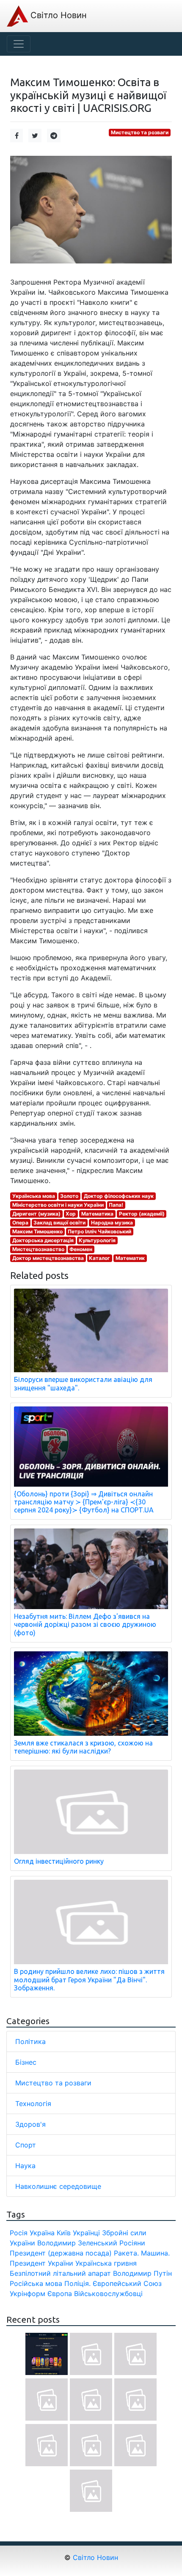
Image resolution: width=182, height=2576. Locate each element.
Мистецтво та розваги (140, 132)
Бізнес (26, 2062)
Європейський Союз (127, 2283)
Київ (64, 2233)
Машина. (155, 2253)
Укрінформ (28, 2294)
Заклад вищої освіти (59, 1223)
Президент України (41, 2263)
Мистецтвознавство (38, 1249)
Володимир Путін (142, 2273)
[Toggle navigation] (19, 44)
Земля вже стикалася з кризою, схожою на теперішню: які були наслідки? (83, 1747)
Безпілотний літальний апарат (60, 2273)
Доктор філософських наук (119, 1196)
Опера (20, 1223)
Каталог (99, 1258)
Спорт (26, 2145)
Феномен (81, 1249)
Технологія (33, 2104)
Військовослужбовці (108, 2294)
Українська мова (34, 1196)
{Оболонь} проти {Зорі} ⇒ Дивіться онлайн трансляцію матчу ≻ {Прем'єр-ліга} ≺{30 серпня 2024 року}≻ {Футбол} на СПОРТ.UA (84, 1502)
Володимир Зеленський (77, 2243)
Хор (71, 1214)
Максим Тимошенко (37, 1231)
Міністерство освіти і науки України (58, 1205)
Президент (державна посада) (61, 2253)
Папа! (116, 1205)
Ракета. (126, 2253)
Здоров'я (30, 2124)
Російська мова (36, 2283)
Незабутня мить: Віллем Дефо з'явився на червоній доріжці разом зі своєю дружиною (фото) (85, 1624)
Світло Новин (57, 15)
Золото (69, 1196)
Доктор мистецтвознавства (48, 1258)
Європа (60, 2294)
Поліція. (77, 2283)
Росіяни (132, 2243)
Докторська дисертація (43, 1240)
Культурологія (97, 1240)
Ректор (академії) (142, 1214)
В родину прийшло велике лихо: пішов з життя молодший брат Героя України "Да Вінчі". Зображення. (89, 1979)
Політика (30, 2041)
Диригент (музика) (36, 1214)
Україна (42, 2233)
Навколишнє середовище (58, 2186)
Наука (25, 2166)
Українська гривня (106, 2263)
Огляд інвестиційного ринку (59, 1861)
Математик (130, 1258)
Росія (19, 2233)
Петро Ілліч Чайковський (99, 1231)
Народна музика (112, 1223)
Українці (86, 2233)
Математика (97, 1214)
